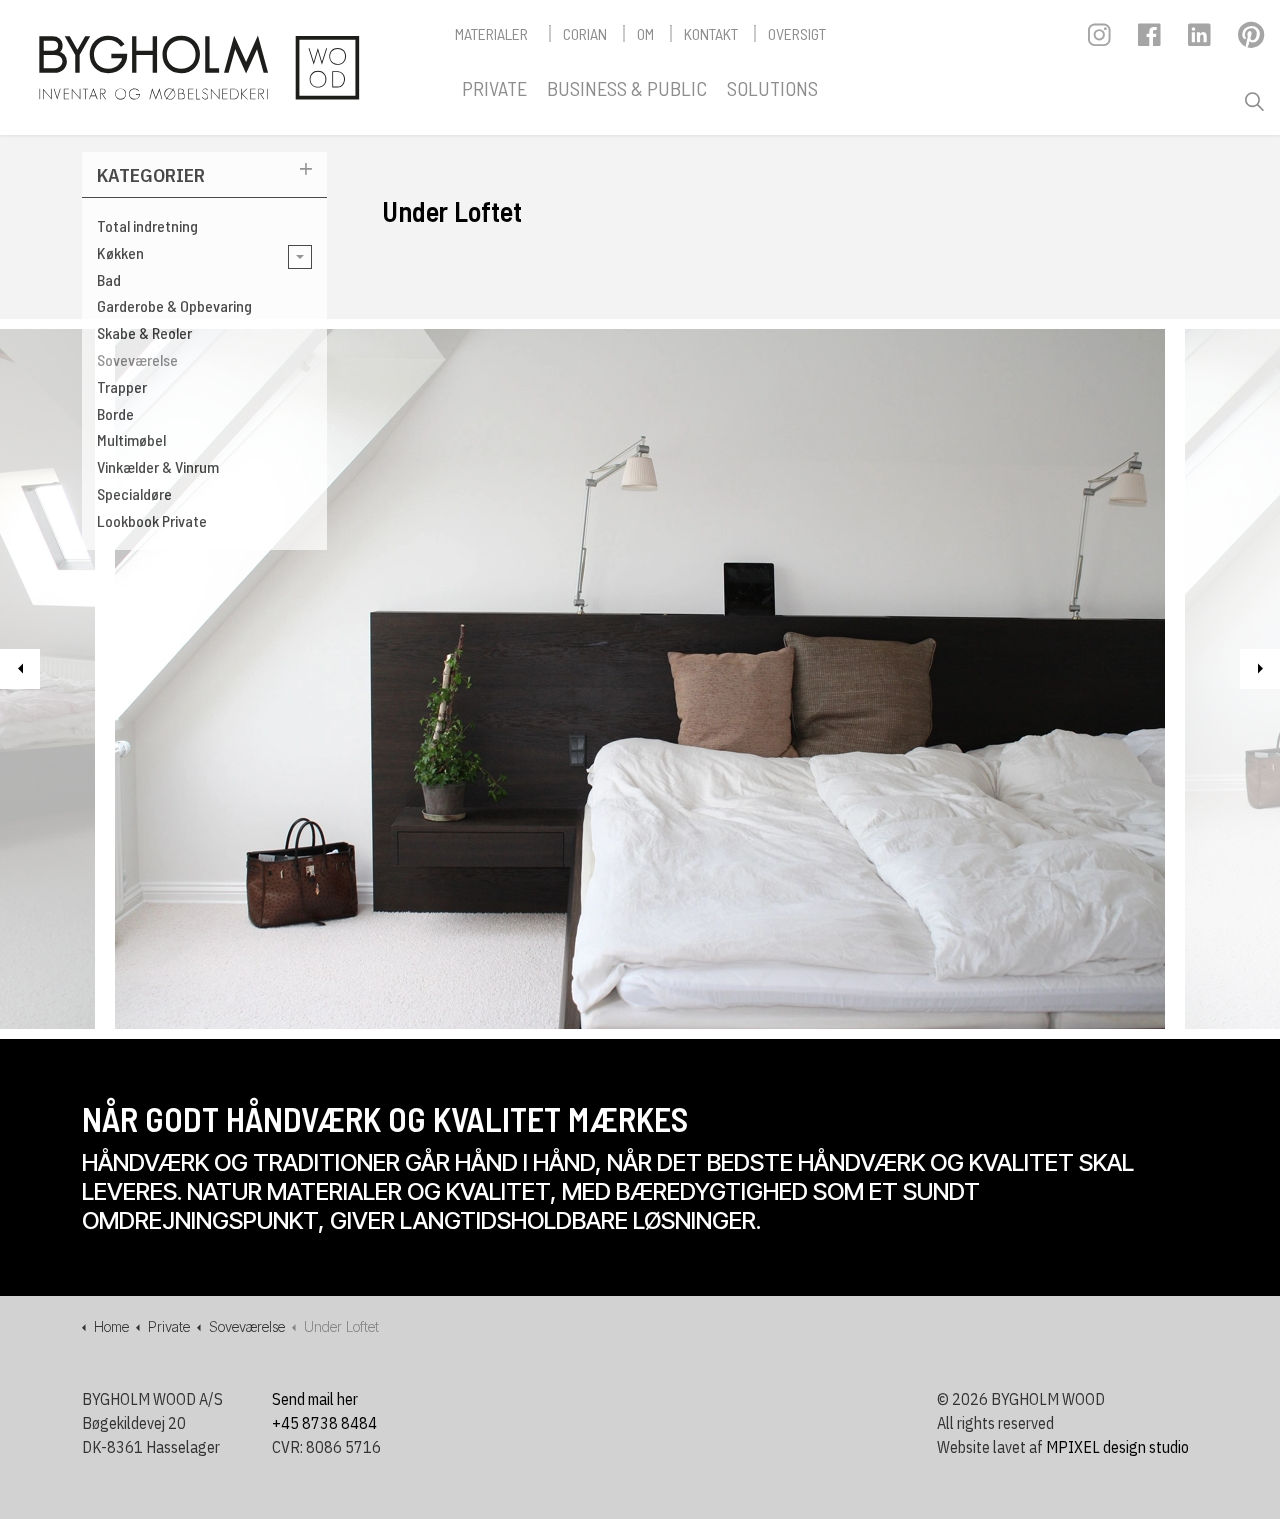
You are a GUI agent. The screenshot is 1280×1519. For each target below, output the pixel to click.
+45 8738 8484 (324, 1423)
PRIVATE (494, 88)
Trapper (122, 386)
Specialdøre (134, 493)
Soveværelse (137, 359)
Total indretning (147, 225)
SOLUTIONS (772, 88)
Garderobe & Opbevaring (174, 305)
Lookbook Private (152, 520)
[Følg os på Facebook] (1150, 40)
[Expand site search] (1254, 102)
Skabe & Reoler (144, 332)
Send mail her (315, 1399)
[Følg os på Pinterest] (1250, 40)
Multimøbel (131, 439)
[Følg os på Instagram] (1100, 40)
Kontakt (711, 33)
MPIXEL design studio (1117, 1447)
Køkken (120, 252)
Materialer (491, 33)
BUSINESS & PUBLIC (627, 88)
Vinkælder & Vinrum (158, 466)
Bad (109, 279)
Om (645, 33)
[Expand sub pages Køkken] (300, 257)
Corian (585, 33)
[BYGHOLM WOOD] (198, 67)
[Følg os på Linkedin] (1200, 40)
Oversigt (797, 33)
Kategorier (151, 174)
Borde (115, 413)
